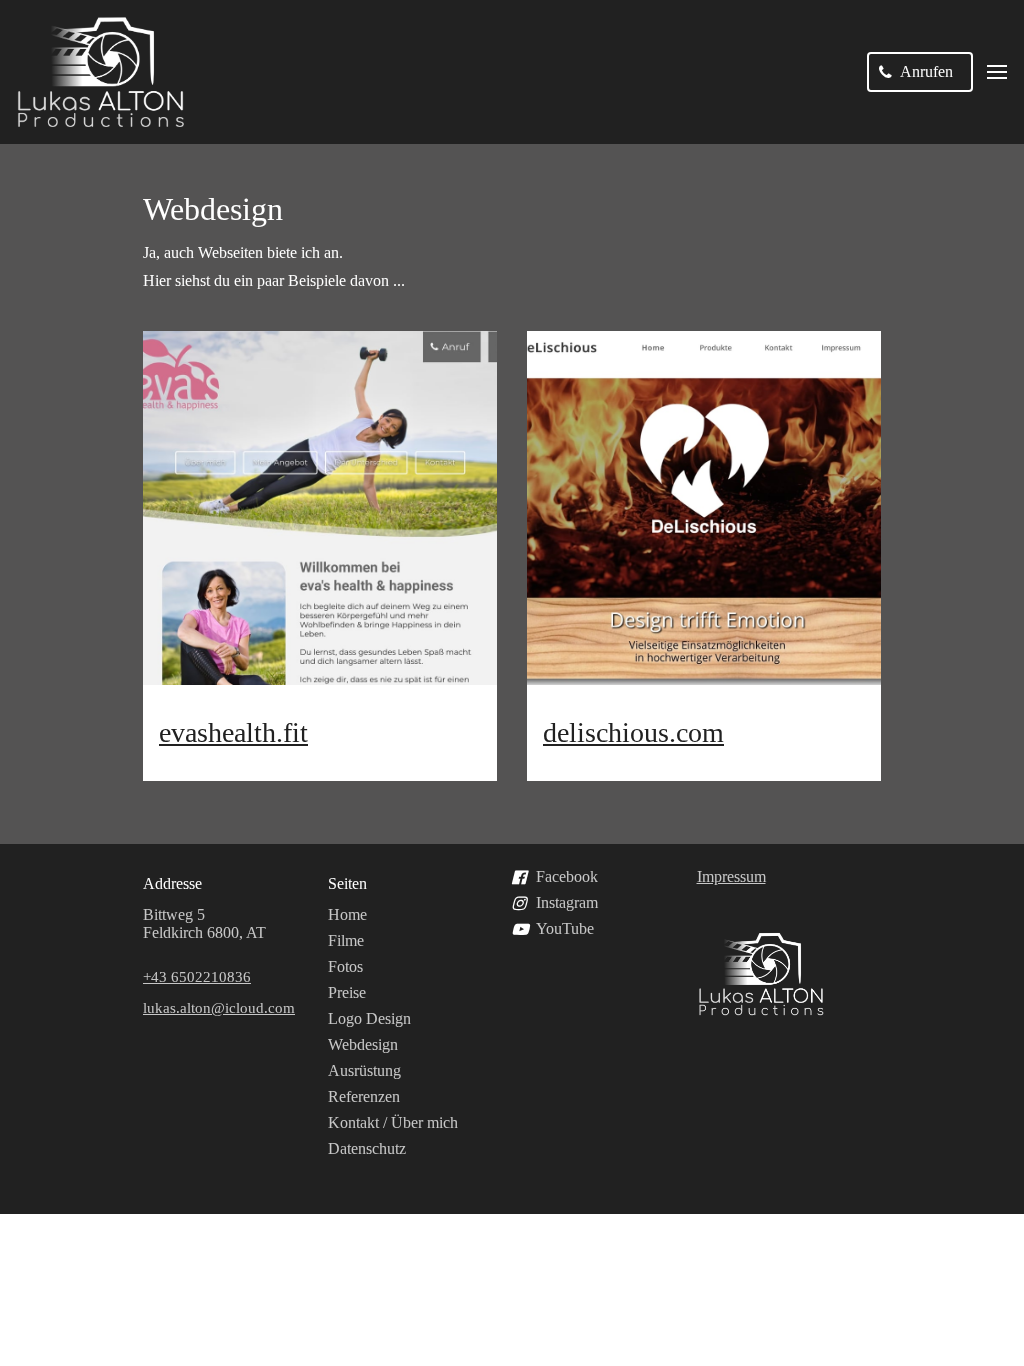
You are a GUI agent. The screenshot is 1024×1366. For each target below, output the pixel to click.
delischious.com (633, 732)
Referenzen (364, 1096)
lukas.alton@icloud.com (219, 1008)
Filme (346, 940)
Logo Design (369, 1018)
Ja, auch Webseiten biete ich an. (243, 252)
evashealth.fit (233, 732)
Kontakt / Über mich (393, 1122)
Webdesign (213, 209)
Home (347, 914)
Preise (347, 992)
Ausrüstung (364, 1070)
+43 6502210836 (197, 977)
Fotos (345, 966)
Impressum (731, 876)
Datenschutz (367, 1148)
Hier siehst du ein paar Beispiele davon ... (274, 280)
